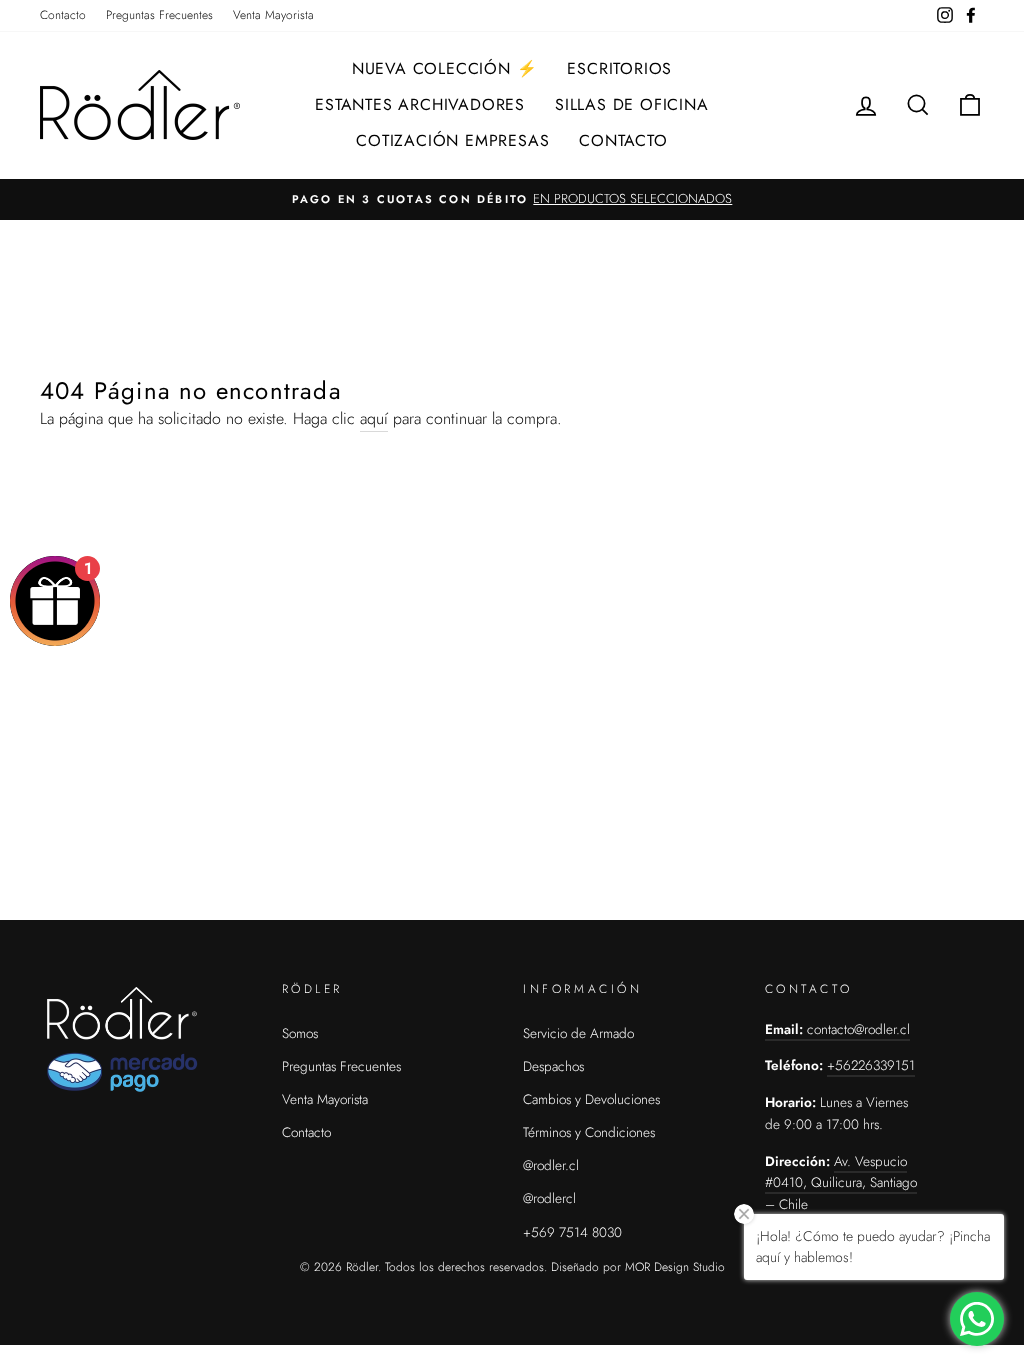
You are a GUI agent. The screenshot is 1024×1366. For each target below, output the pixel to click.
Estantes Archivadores (420, 104)
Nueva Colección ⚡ (445, 68)
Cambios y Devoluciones (591, 1099)
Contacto (63, 15)
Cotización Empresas (452, 140)
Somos (300, 1033)
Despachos (553, 1066)
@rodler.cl (551, 1165)
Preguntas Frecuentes (159, 15)
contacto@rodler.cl (858, 1029)
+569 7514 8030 (572, 1232)
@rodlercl (549, 1198)
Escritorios (619, 68)
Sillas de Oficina (632, 104)
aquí (374, 418)
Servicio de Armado (578, 1033)
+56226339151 (871, 1065)
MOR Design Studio (675, 1267)
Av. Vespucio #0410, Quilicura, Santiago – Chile (841, 1183)
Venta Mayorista (273, 15)
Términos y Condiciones (589, 1132)
